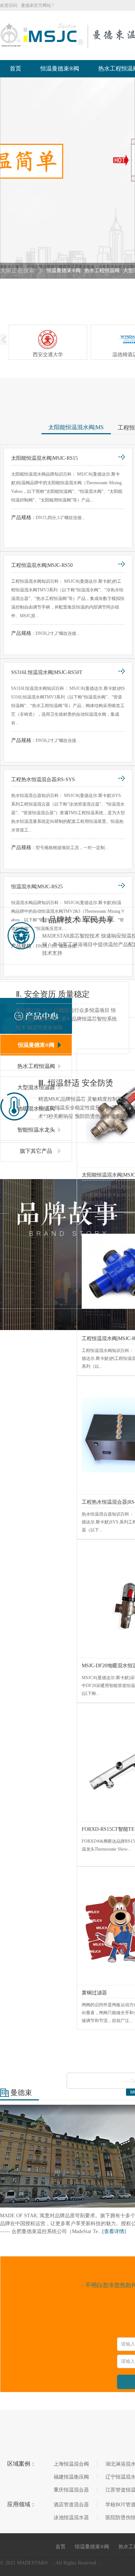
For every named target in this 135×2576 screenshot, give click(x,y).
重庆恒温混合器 (71, 2490)
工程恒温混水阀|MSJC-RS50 (42, 565)
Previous (13, 178)
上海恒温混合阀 (71, 2464)
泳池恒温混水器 (71, 2518)
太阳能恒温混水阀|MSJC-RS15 (44, 458)
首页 (15, 68)
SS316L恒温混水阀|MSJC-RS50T (47, 672)
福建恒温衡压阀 (71, 2477)
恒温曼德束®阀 (60, 68)
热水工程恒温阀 (102, 271)
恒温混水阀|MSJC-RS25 (37, 887)
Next (122, 178)
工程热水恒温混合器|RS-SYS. (44, 780)
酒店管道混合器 (71, 2505)
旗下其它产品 (36, 1151)
